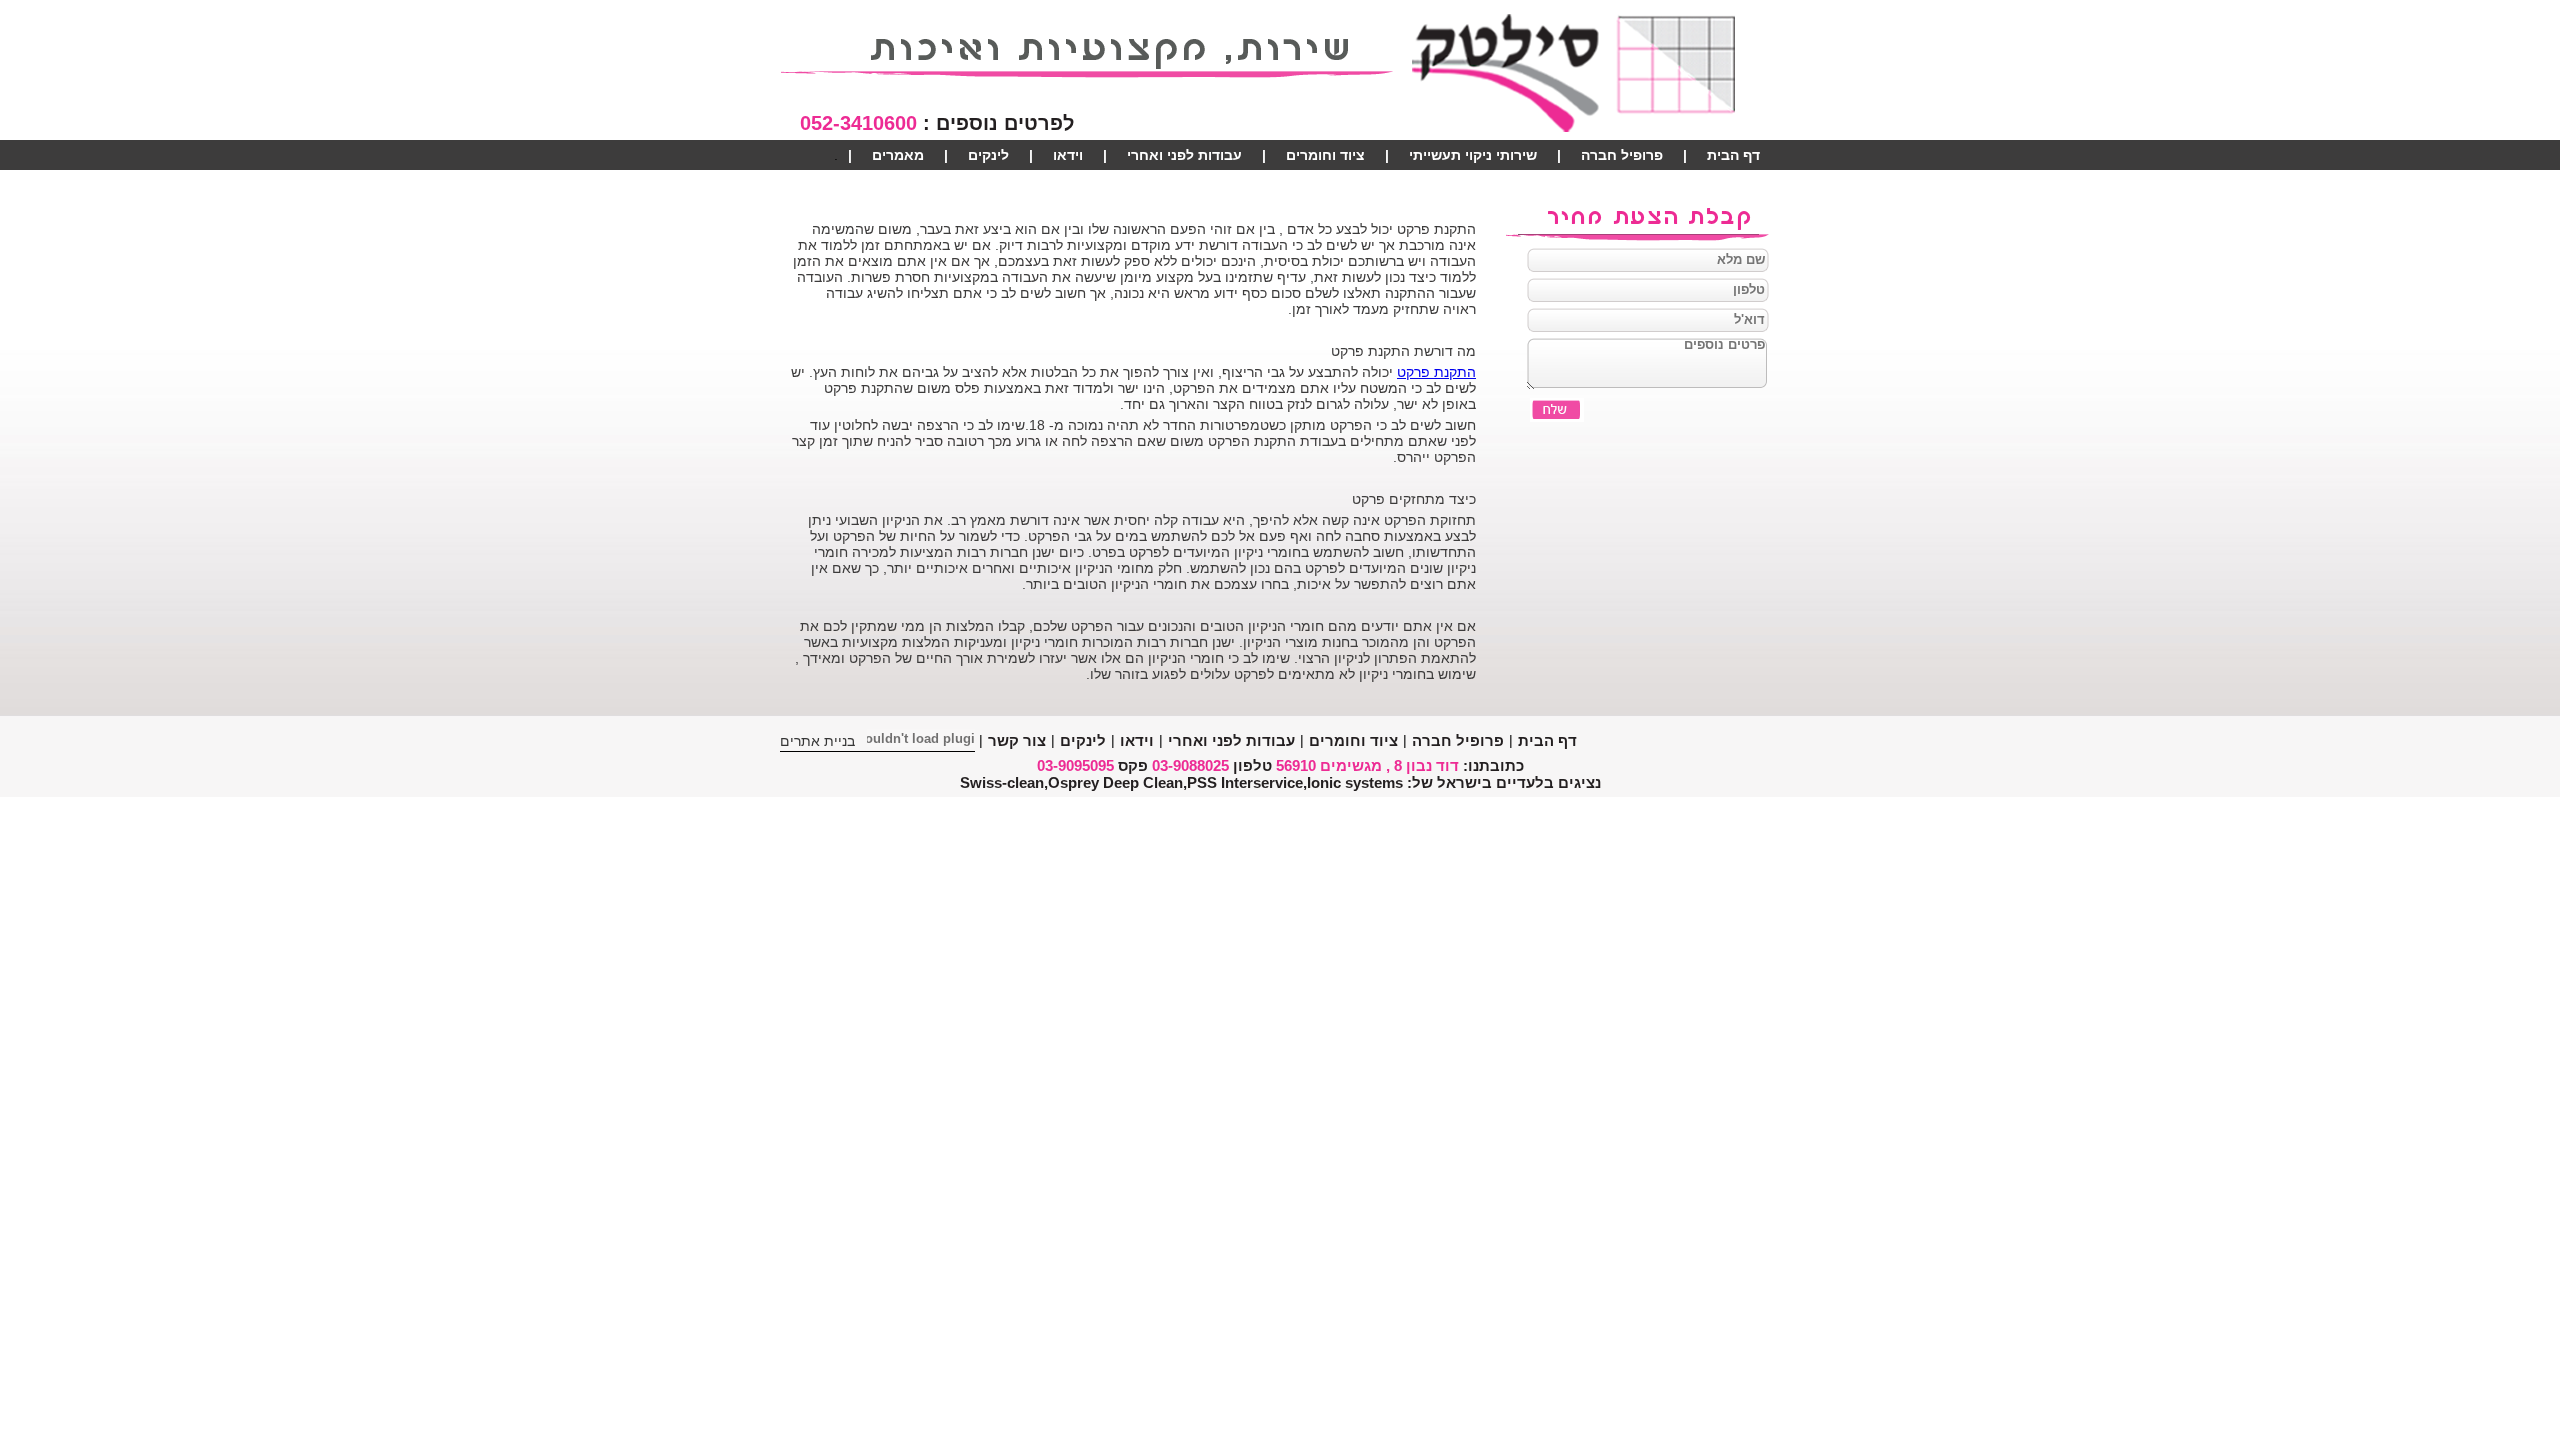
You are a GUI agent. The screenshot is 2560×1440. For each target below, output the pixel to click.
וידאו (1068, 155)
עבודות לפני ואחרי (1184, 155)
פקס (1133, 765)
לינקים (988, 155)
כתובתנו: (1493, 765)
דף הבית (1733, 155)
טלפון (1252, 765)
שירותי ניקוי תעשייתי (1473, 155)
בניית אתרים (817, 741)
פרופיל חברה (1622, 155)
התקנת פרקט (1436, 372)
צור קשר (1733, 185)
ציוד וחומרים (1325, 155)
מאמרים (898, 155)
